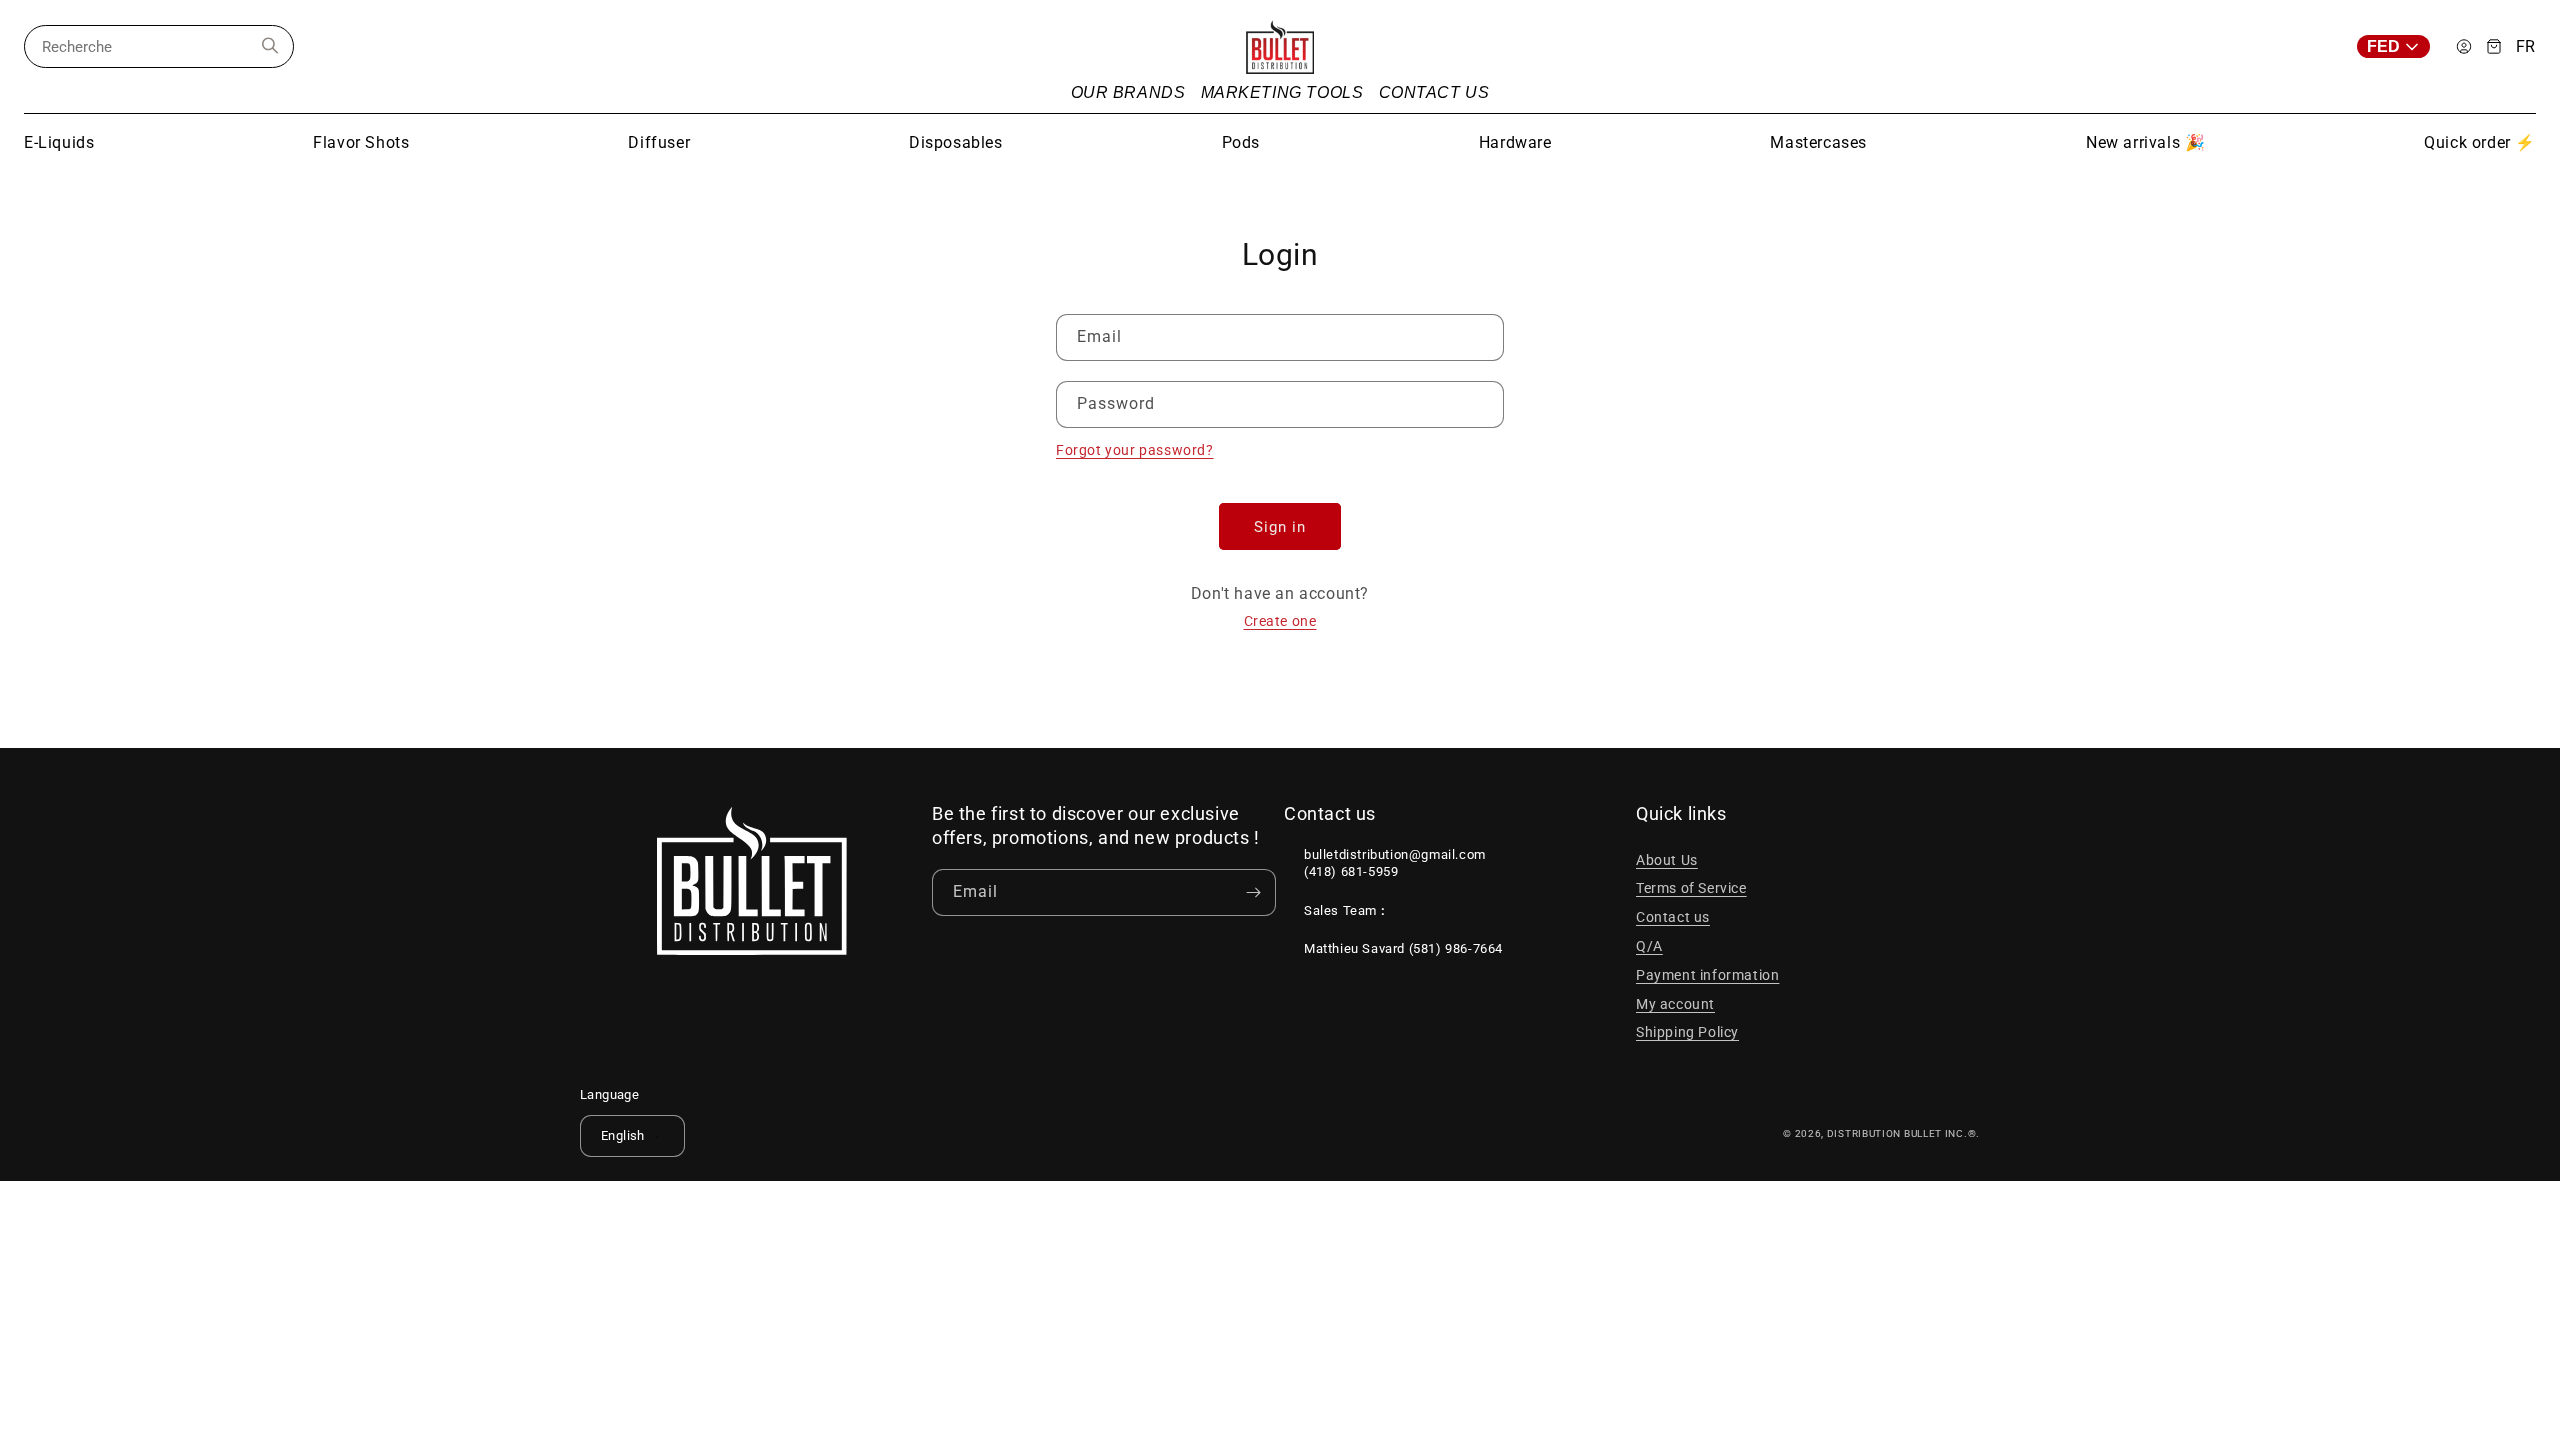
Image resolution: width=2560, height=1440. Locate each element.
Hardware (1515, 142)
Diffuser (659, 142)
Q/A (1649, 946)
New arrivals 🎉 (2145, 142)
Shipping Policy (1687, 1032)
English (623, 1135)
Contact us (1673, 917)
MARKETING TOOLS (1282, 92)
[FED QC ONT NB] (2399, 46)
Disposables (956, 142)
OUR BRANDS (1128, 92)
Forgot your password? (1135, 450)
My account (1675, 1004)
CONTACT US (1434, 92)
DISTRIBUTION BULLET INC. (1897, 1133)
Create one (1280, 621)
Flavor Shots (361, 142)
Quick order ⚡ (2480, 142)
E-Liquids (59, 142)
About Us (1667, 860)
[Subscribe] (1253, 892)
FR (2526, 47)
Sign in (1280, 527)
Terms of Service (1691, 888)
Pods (1241, 142)
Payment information (1707, 975)
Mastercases (1818, 142)
